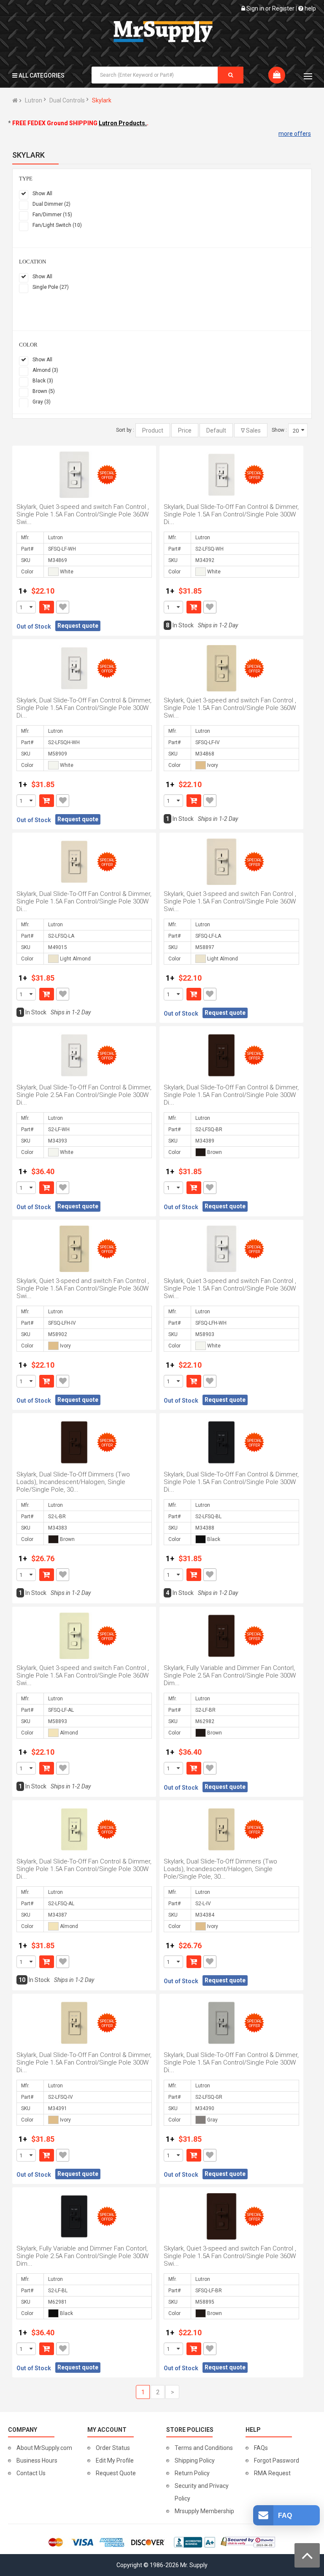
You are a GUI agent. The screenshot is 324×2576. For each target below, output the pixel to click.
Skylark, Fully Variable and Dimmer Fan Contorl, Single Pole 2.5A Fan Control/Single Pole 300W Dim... (230, 1675)
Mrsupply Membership (204, 2511)
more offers (295, 134)
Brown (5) (44, 391)
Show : (279, 430)
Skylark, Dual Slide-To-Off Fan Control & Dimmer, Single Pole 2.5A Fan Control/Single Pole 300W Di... (84, 1095)
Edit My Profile (115, 2460)
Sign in (255, 8)
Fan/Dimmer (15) (52, 215)
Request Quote (116, 2473)
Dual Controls (67, 100)
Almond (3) (45, 370)
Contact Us (31, 2473)
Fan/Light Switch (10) (57, 225)
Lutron (34, 100)
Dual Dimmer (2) (51, 204)
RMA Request (272, 2473)
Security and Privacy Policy (202, 2492)
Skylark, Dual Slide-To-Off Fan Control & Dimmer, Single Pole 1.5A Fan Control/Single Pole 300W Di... (231, 514)
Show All (42, 194)
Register (283, 8)
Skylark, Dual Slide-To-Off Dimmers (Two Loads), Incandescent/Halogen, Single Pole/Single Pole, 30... (73, 1482)
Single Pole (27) (51, 287)
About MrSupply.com (44, 2448)
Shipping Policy (195, 2460)
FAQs (261, 2448)
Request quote (78, 626)
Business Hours (37, 2460)
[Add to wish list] (63, 607)
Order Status (113, 2448)
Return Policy (192, 2473)
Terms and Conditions (204, 2448)
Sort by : (125, 430)
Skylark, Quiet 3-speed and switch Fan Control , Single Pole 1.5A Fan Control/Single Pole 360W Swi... (83, 514)
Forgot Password (277, 2460)
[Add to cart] (47, 607)
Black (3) (43, 381)
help (310, 8)
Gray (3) (42, 402)
